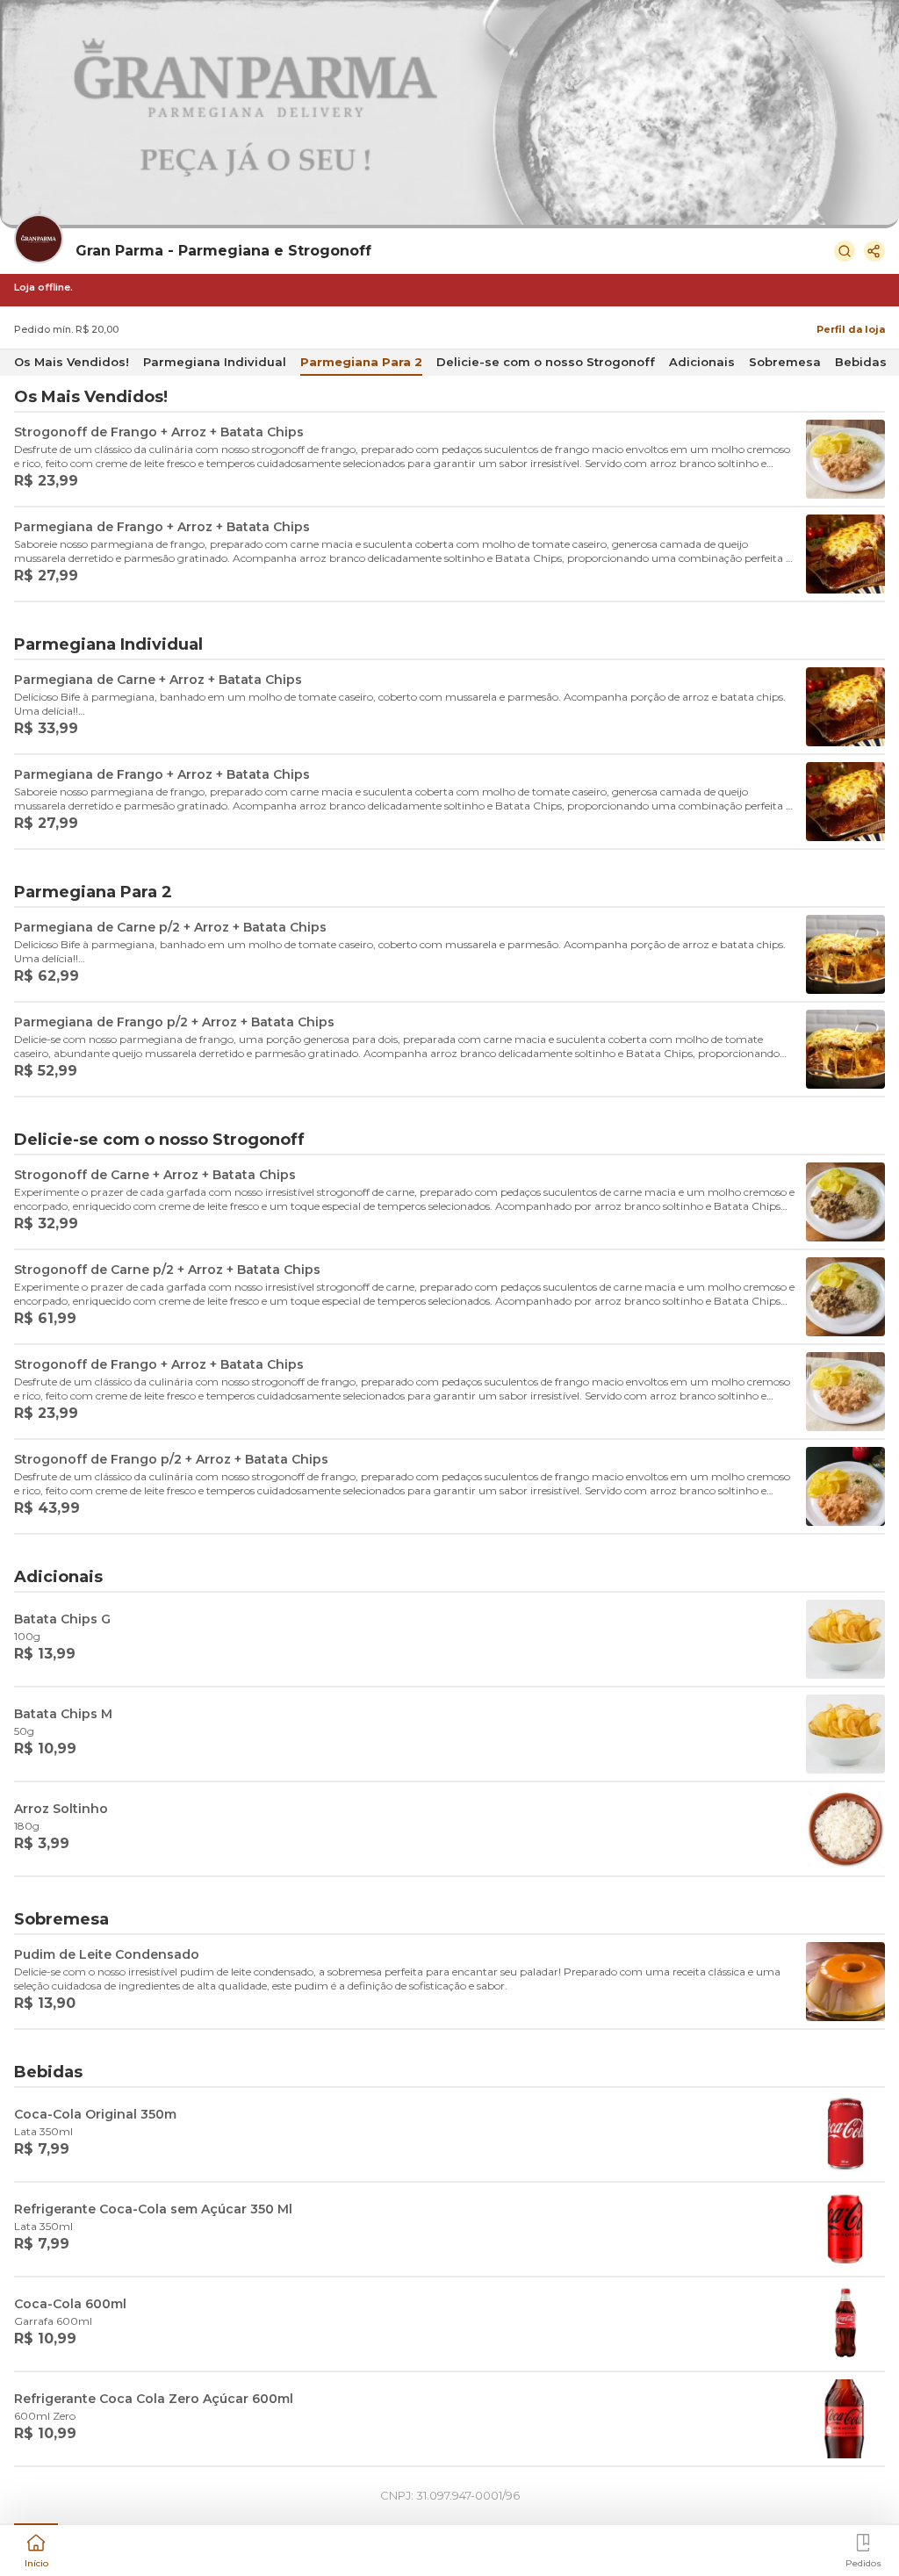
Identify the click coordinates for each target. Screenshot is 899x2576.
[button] (36, 2549)
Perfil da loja (851, 329)
